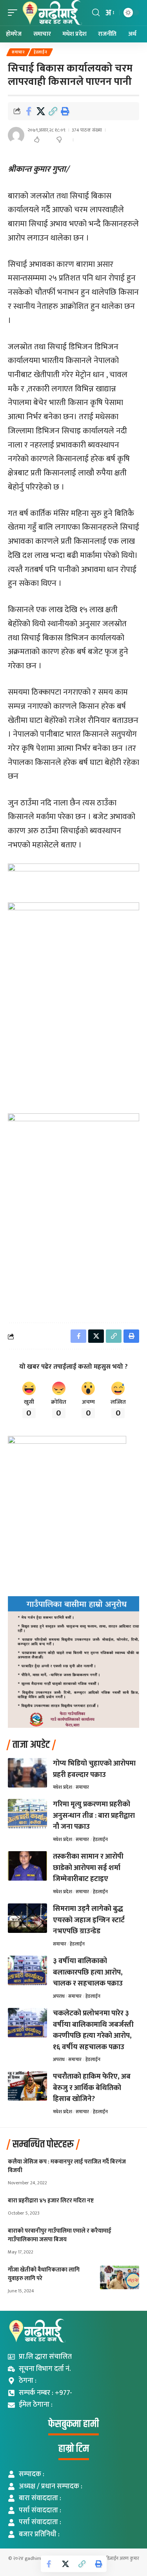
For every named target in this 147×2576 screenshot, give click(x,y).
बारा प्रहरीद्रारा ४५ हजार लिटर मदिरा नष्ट (51, 2201)
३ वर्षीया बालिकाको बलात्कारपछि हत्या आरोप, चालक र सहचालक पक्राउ (88, 1972)
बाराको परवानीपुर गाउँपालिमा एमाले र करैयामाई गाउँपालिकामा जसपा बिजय (60, 2235)
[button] (15, 13)
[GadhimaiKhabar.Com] (52, 13)
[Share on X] (41, 111)
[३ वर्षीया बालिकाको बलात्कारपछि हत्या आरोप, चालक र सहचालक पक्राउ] (27, 1970)
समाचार (18, 52)
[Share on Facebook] (29, 111)
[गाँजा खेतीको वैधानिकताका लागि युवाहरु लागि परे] (120, 2277)
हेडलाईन (41, 52)
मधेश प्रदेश (63, 1787)
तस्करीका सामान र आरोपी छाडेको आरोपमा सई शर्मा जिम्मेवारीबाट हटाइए (88, 1868)
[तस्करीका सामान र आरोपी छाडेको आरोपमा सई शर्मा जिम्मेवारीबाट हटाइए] (27, 1866)
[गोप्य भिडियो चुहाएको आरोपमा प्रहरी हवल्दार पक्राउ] (27, 1773)
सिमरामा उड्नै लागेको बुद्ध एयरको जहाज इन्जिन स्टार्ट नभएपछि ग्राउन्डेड (89, 1920)
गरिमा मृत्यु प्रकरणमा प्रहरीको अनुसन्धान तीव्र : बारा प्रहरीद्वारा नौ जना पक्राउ (94, 1815)
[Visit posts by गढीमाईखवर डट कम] (16, 135)
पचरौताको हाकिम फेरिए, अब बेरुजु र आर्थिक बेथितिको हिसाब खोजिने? (92, 2088)
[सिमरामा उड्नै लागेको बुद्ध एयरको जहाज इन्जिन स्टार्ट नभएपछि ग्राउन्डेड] (27, 1918)
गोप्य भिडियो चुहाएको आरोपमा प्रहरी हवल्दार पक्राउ (94, 1769)
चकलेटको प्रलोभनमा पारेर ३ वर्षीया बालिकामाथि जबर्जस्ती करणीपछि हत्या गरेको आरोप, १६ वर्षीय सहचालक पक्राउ (93, 2030)
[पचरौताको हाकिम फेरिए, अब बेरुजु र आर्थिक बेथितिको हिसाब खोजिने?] (27, 2086)
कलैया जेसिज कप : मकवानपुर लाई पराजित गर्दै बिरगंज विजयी (67, 2166)
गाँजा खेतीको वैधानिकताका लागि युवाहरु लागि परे (44, 2274)
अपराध (59, 1996)
